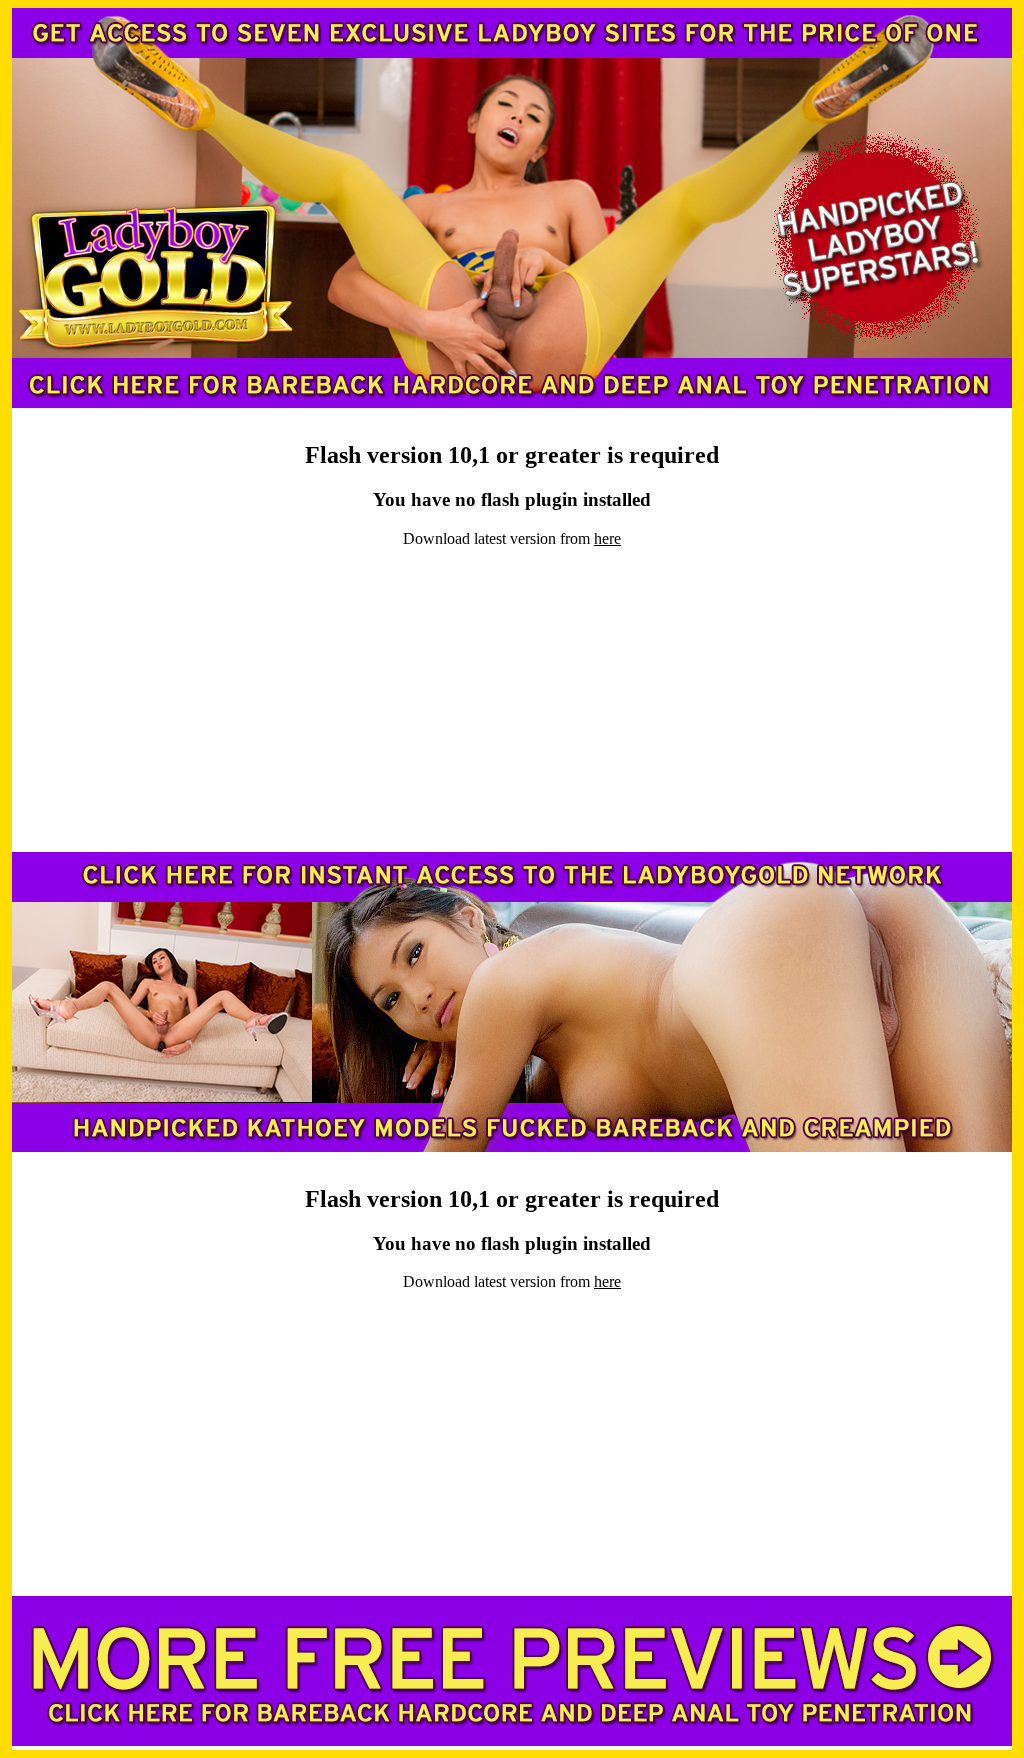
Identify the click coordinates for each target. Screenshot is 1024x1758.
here (607, 538)
